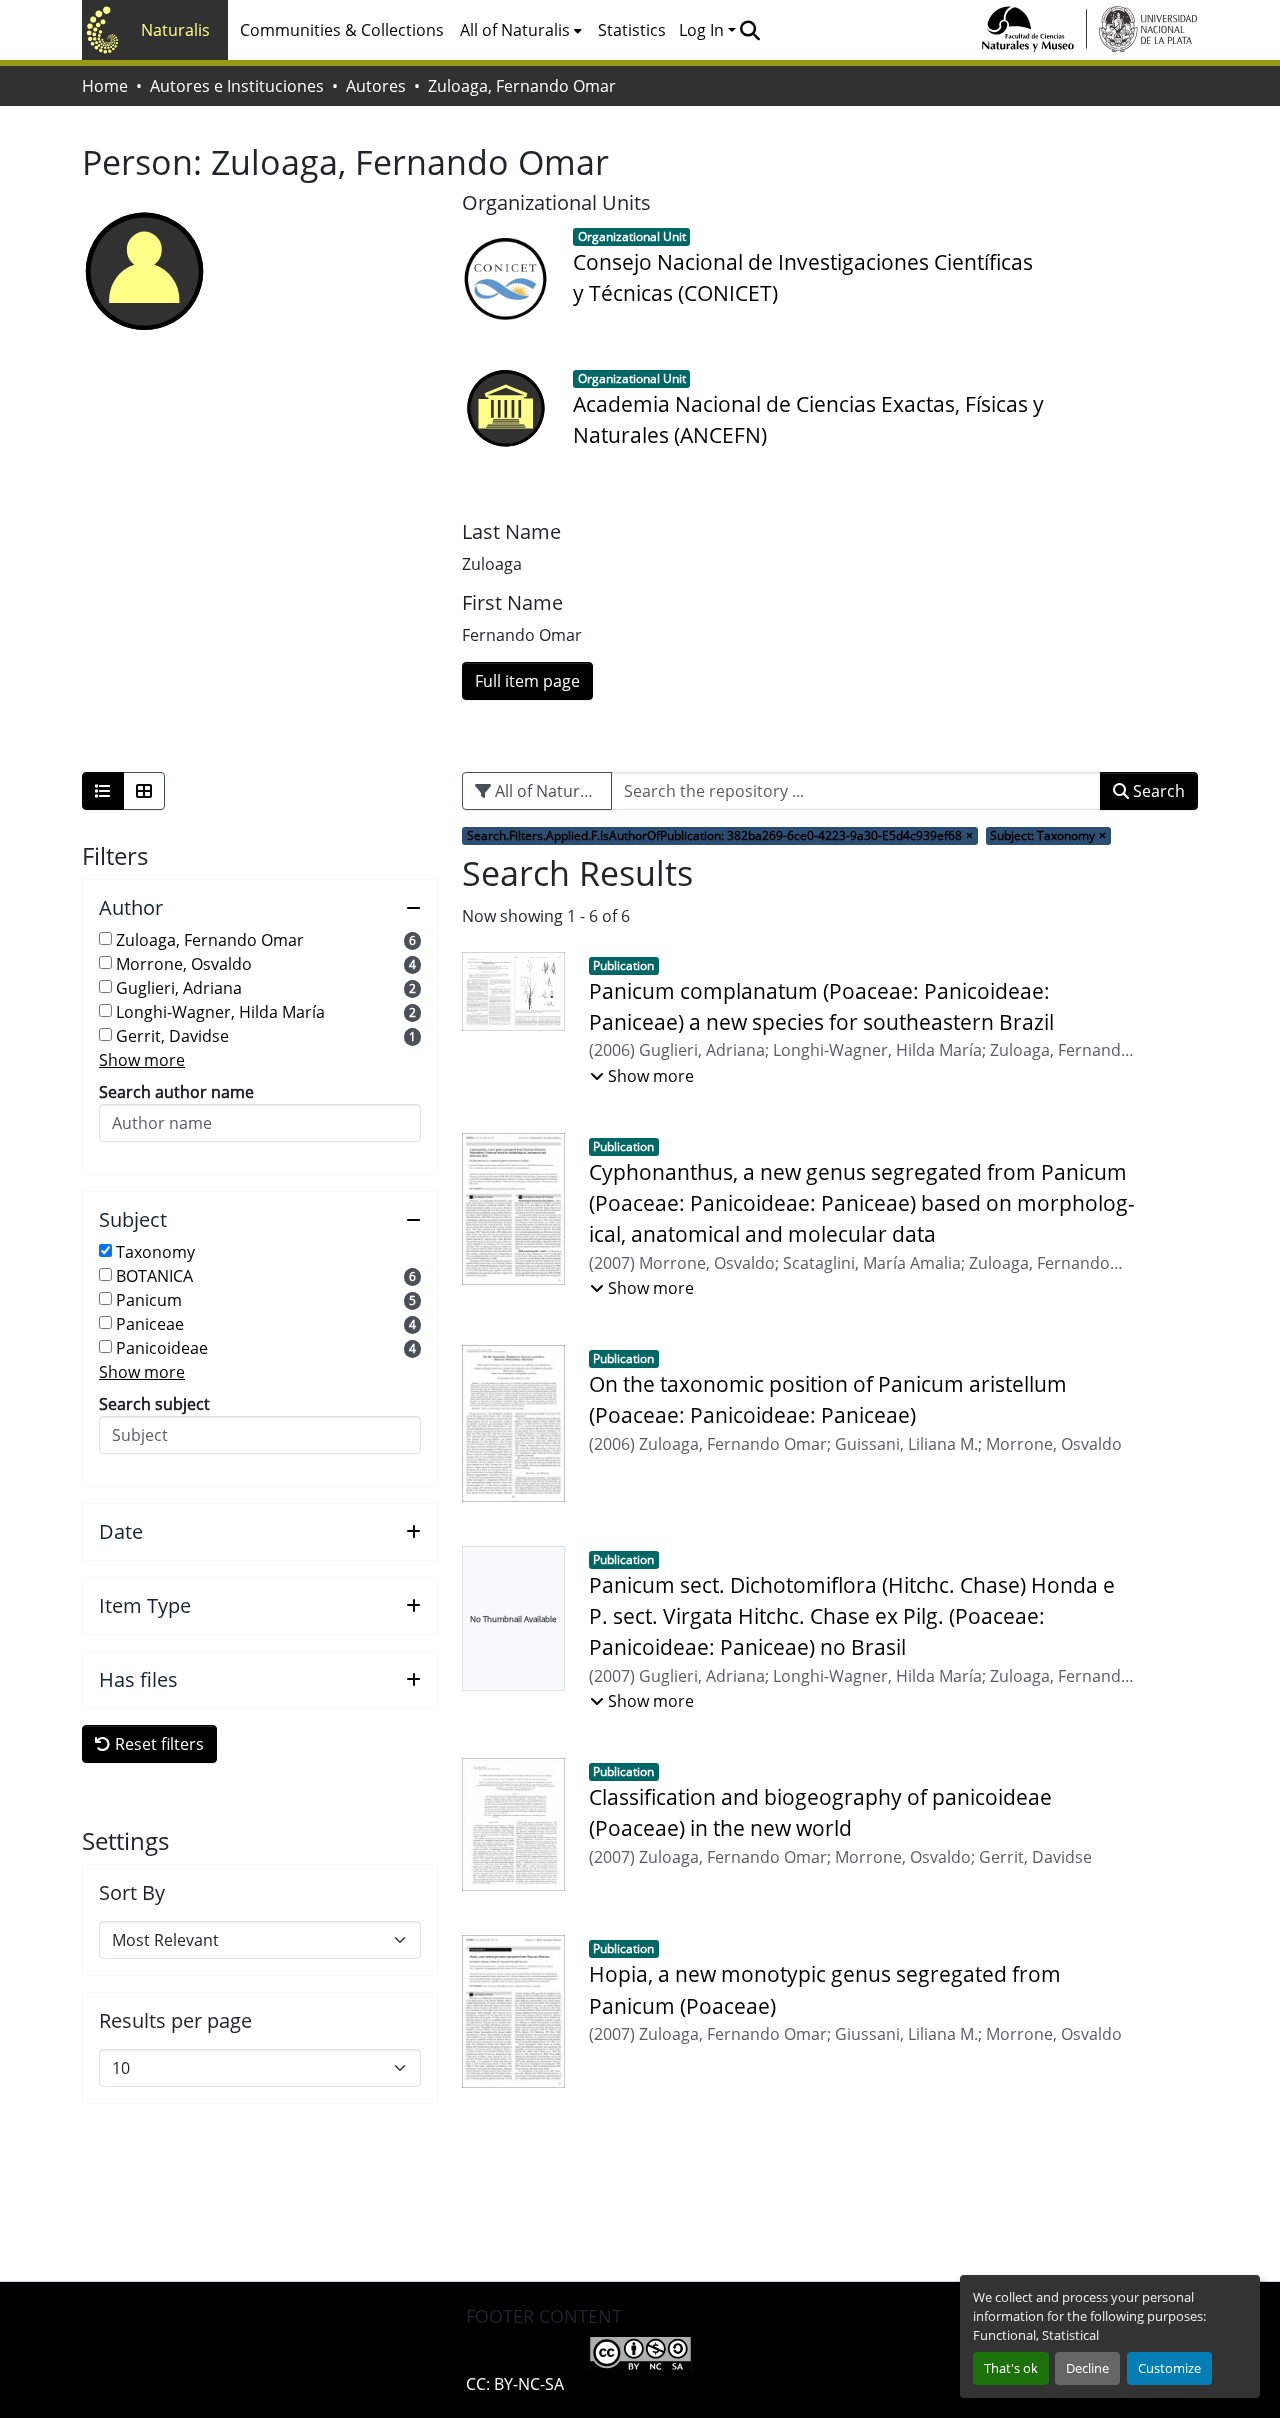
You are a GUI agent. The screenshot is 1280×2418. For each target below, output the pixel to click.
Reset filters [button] (157, 1744)
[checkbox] (105, 938)
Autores (376, 86)
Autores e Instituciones (237, 86)
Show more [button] (142, 1060)
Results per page (175, 2021)
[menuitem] (521, 30)
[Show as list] (103, 791)
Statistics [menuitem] (632, 30)
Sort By (132, 1893)
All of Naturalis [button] (515, 30)
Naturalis (175, 30)
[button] (749, 30)
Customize (1169, 2368)
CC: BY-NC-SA (515, 2384)
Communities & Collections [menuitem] (342, 30)
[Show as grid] (144, 791)
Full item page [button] (527, 681)
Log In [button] (703, 30)
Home (105, 86)
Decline (1087, 2368)
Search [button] (1157, 791)
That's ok (1011, 2368)
